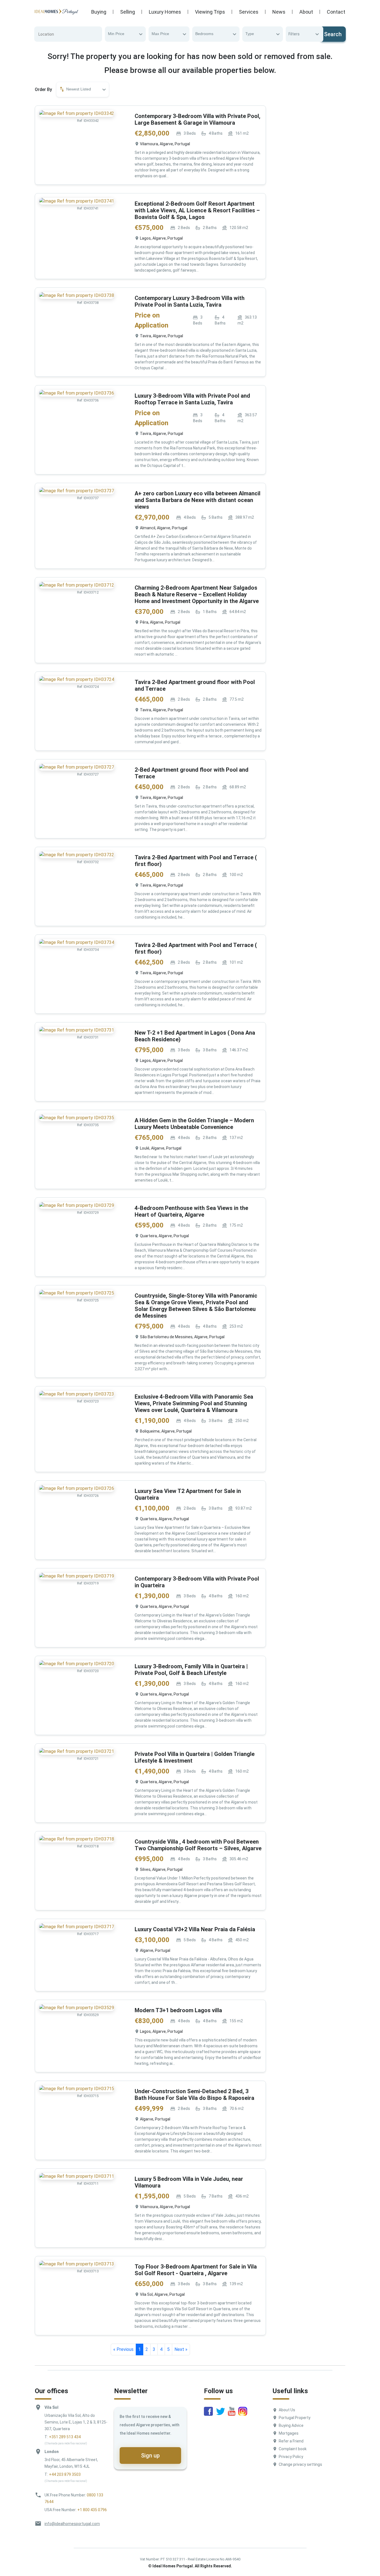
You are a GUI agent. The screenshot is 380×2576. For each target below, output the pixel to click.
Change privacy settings (300, 2464)
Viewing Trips (210, 12)
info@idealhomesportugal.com (72, 2524)
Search (333, 34)
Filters (294, 34)
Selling (128, 12)
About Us (287, 2410)
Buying (99, 12)
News (279, 12)
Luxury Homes (165, 12)
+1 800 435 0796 (92, 2510)
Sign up (150, 2456)
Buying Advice (291, 2425)
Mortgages (289, 2433)
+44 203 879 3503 (65, 2474)
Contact (336, 12)
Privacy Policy (291, 2457)
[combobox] (125, 34)
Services (249, 12)
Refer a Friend (291, 2441)
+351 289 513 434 (65, 2437)
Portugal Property (295, 2418)
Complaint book (293, 2449)
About (306, 12)
